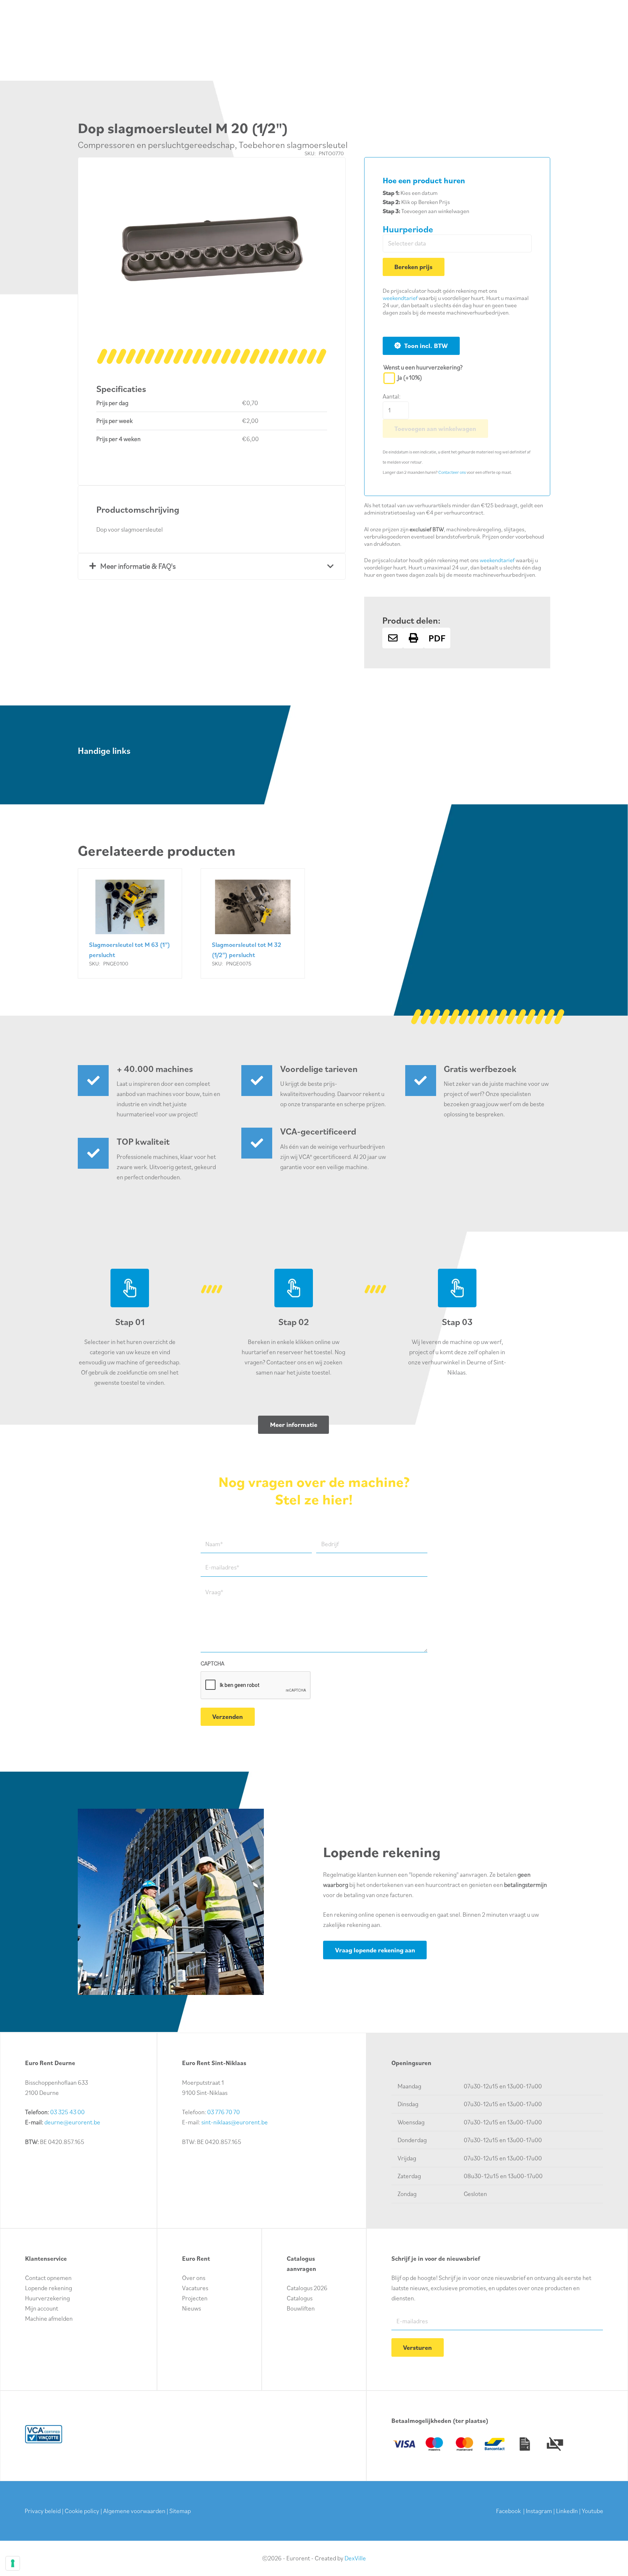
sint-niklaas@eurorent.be (235, 2122)
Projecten (195, 2298)
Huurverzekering (47, 2298)
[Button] (393, 638)
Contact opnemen (48, 2278)
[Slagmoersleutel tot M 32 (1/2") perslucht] (253, 923)
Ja (410, 377)
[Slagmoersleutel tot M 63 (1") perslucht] (130, 923)
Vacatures (195, 2288)
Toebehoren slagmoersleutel (293, 145)
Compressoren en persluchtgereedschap (156, 145)
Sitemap (180, 2511)
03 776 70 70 (224, 2112)
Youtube (593, 2511)
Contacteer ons (452, 472)
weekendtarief (400, 298)
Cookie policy (82, 2511)
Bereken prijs (413, 267)
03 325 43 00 (67, 2112)
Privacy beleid (43, 2511)
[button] (315, 188)
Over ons (194, 2278)
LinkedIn (567, 2511)
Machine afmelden (49, 2319)
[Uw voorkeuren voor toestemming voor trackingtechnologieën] (13, 2563)
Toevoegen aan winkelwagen (435, 429)
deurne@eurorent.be (72, 2122)
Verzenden (228, 1717)
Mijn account (42, 2308)
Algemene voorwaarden (134, 2511)
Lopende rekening (49, 2288)
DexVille (355, 2558)
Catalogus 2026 (307, 2288)
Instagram (539, 2511)
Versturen (417, 2347)
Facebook (508, 2511)
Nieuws (192, 2308)
